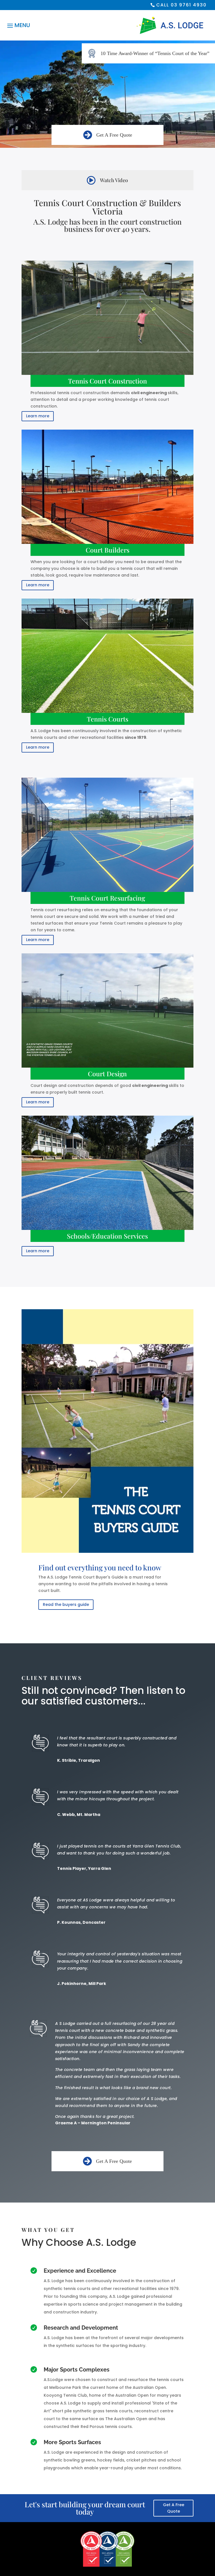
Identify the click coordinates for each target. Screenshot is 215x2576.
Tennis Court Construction (107, 381)
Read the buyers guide (66, 1604)
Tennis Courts (107, 719)
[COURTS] (107, 146)
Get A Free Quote (114, 135)
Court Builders (107, 550)
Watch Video (114, 180)
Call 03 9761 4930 (181, 5)
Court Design (107, 1074)
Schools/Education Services (107, 1236)
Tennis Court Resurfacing (107, 898)
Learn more (38, 416)
